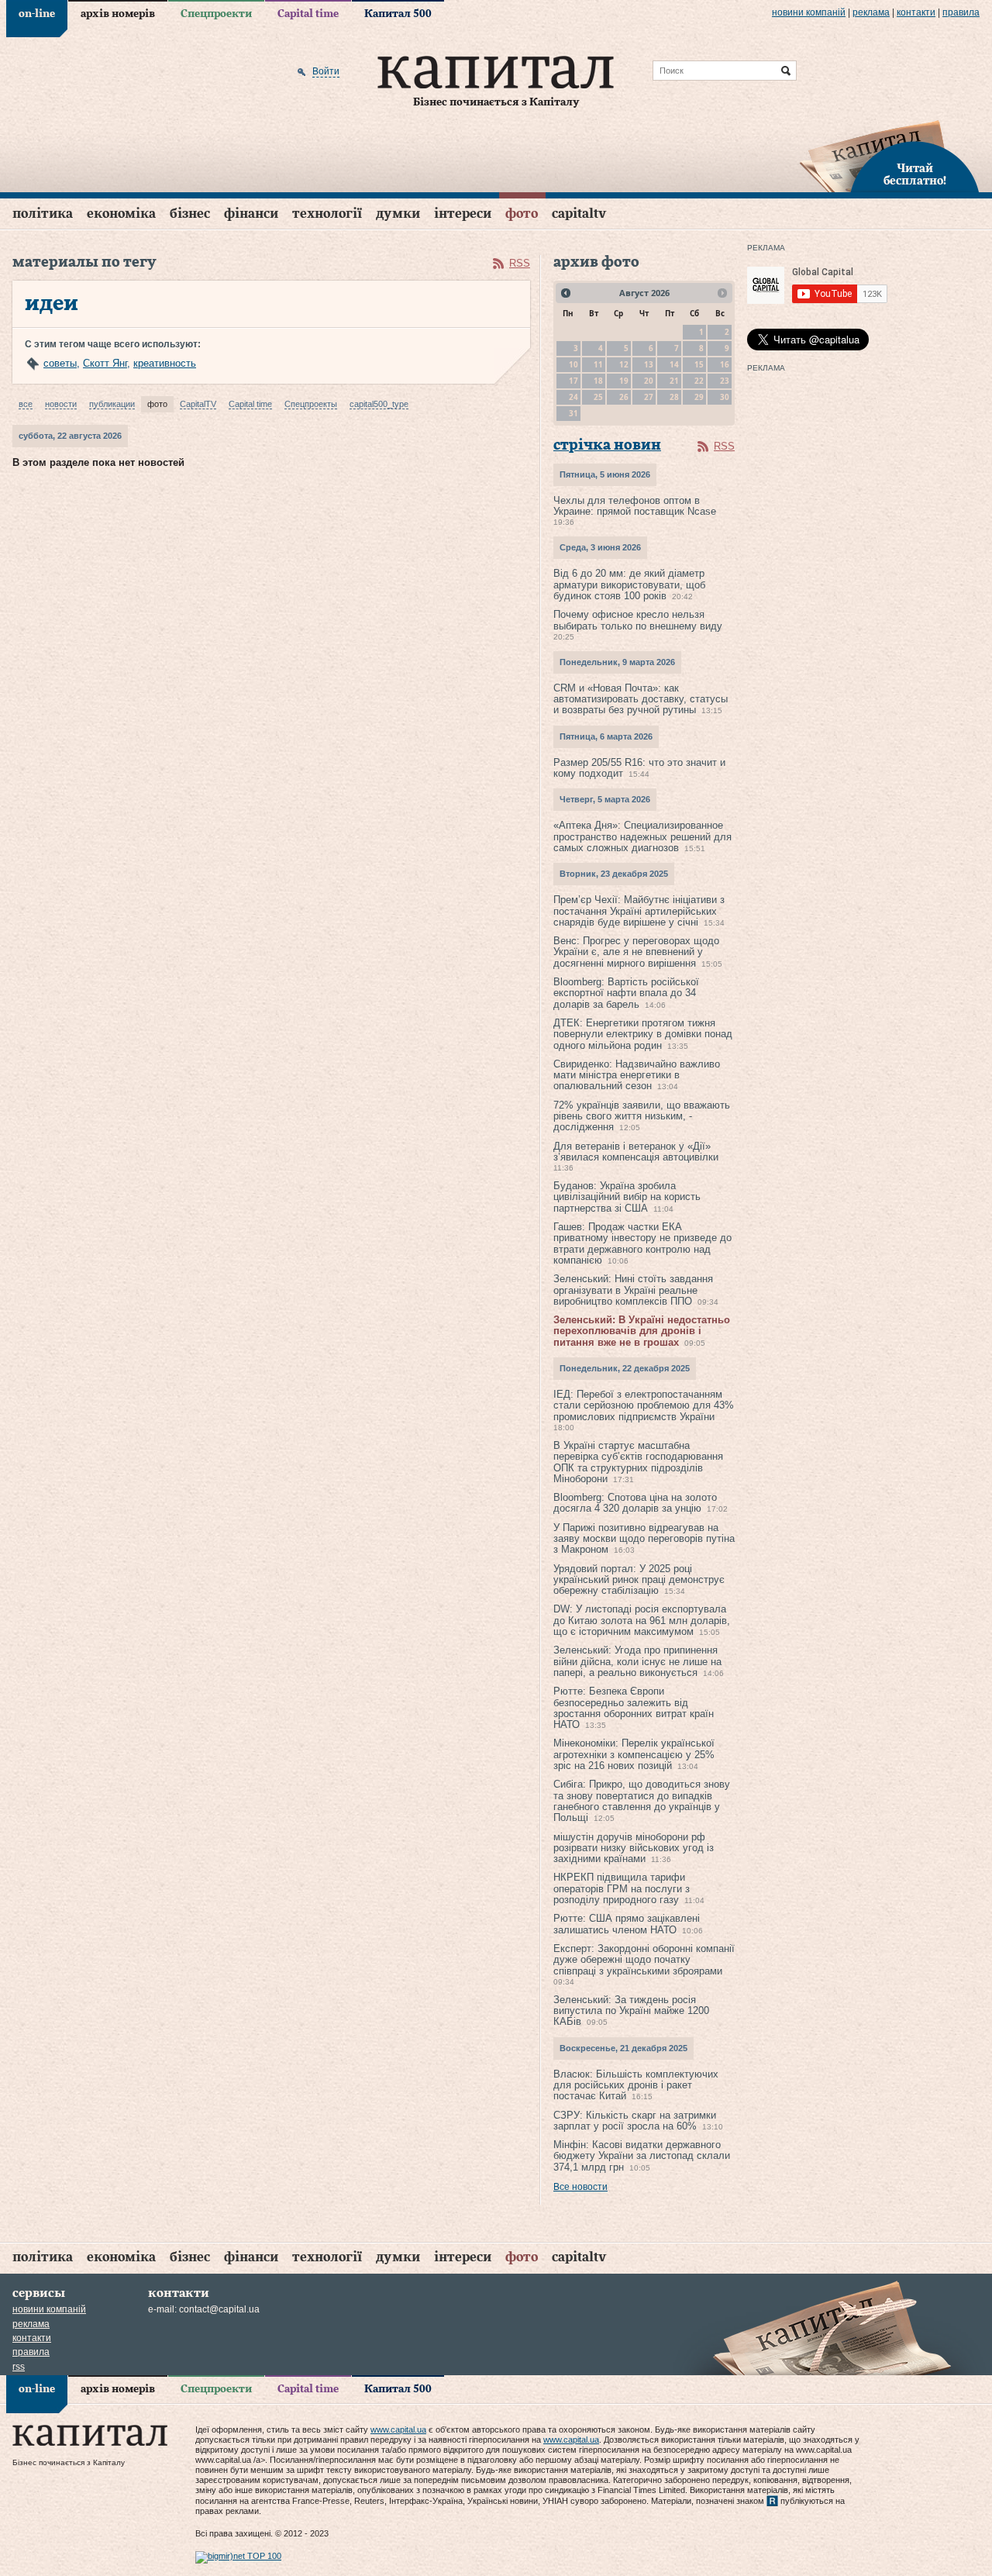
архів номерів (118, 14)
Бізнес (190, 214)
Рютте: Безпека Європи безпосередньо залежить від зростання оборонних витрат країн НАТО (634, 1708)
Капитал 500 (398, 14)
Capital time (308, 14)
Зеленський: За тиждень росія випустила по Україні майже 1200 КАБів (631, 2011)
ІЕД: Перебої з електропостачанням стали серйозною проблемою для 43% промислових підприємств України (644, 1405)
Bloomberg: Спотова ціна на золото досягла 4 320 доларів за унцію (635, 1503)
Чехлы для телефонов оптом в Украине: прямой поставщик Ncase (635, 506)
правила (961, 12)
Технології (327, 214)
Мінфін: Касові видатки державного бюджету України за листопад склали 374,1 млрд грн (642, 2156)
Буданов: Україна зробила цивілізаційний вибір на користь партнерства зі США (627, 1197)
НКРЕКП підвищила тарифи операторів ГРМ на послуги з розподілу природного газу (622, 1888)
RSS (520, 263)
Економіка (121, 214)
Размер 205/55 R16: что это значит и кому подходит (639, 768)
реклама (871, 12)
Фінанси (251, 214)
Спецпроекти (216, 14)
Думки (398, 214)
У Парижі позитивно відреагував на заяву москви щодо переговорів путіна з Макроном (644, 1539)
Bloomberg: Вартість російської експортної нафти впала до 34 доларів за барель (626, 993)
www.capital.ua (398, 2429)
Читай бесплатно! (915, 175)
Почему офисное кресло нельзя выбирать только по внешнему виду (638, 620)
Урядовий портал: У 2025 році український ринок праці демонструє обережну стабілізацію (639, 1580)
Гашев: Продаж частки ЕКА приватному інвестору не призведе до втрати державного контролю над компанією (642, 1243)
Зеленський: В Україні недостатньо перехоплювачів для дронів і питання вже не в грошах (642, 1331)
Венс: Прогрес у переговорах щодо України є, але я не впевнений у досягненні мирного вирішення (636, 952)
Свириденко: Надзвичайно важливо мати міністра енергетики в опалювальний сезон (637, 1075)
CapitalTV (579, 214)
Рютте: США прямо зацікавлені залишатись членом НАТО (627, 1924)
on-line (37, 14)
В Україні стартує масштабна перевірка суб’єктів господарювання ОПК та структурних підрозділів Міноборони (638, 1462)
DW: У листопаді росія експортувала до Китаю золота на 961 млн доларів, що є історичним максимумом (642, 1620)
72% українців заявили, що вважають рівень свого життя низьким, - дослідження (642, 1116)
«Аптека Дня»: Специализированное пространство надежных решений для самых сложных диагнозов (642, 836)
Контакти (916, 12)
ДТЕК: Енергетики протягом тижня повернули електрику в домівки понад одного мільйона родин (643, 1034)
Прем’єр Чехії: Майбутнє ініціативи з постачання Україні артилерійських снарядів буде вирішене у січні (639, 911)
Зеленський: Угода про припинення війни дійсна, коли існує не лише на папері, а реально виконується (637, 1661)
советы (60, 363)
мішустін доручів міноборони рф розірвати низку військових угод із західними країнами (634, 1848)
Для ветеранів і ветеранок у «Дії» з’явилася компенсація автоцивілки (636, 1152)
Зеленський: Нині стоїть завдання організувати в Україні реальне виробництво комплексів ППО (633, 1290)
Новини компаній (809, 12)
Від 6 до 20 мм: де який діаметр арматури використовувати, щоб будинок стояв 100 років (629, 585)
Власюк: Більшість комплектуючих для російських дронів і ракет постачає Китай (636, 2085)
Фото (522, 214)
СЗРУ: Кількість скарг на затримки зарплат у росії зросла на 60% (635, 2121)
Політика (43, 214)
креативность (165, 363)
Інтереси (463, 214)
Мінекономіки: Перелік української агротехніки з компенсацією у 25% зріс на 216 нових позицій (634, 1754)
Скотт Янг (105, 363)
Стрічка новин (607, 445)
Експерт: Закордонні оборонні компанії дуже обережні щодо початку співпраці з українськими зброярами (644, 1960)
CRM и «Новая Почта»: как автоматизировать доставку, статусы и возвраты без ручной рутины (641, 699)
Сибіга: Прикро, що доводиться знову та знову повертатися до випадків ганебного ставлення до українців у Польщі (642, 1801)
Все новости (580, 2187)
